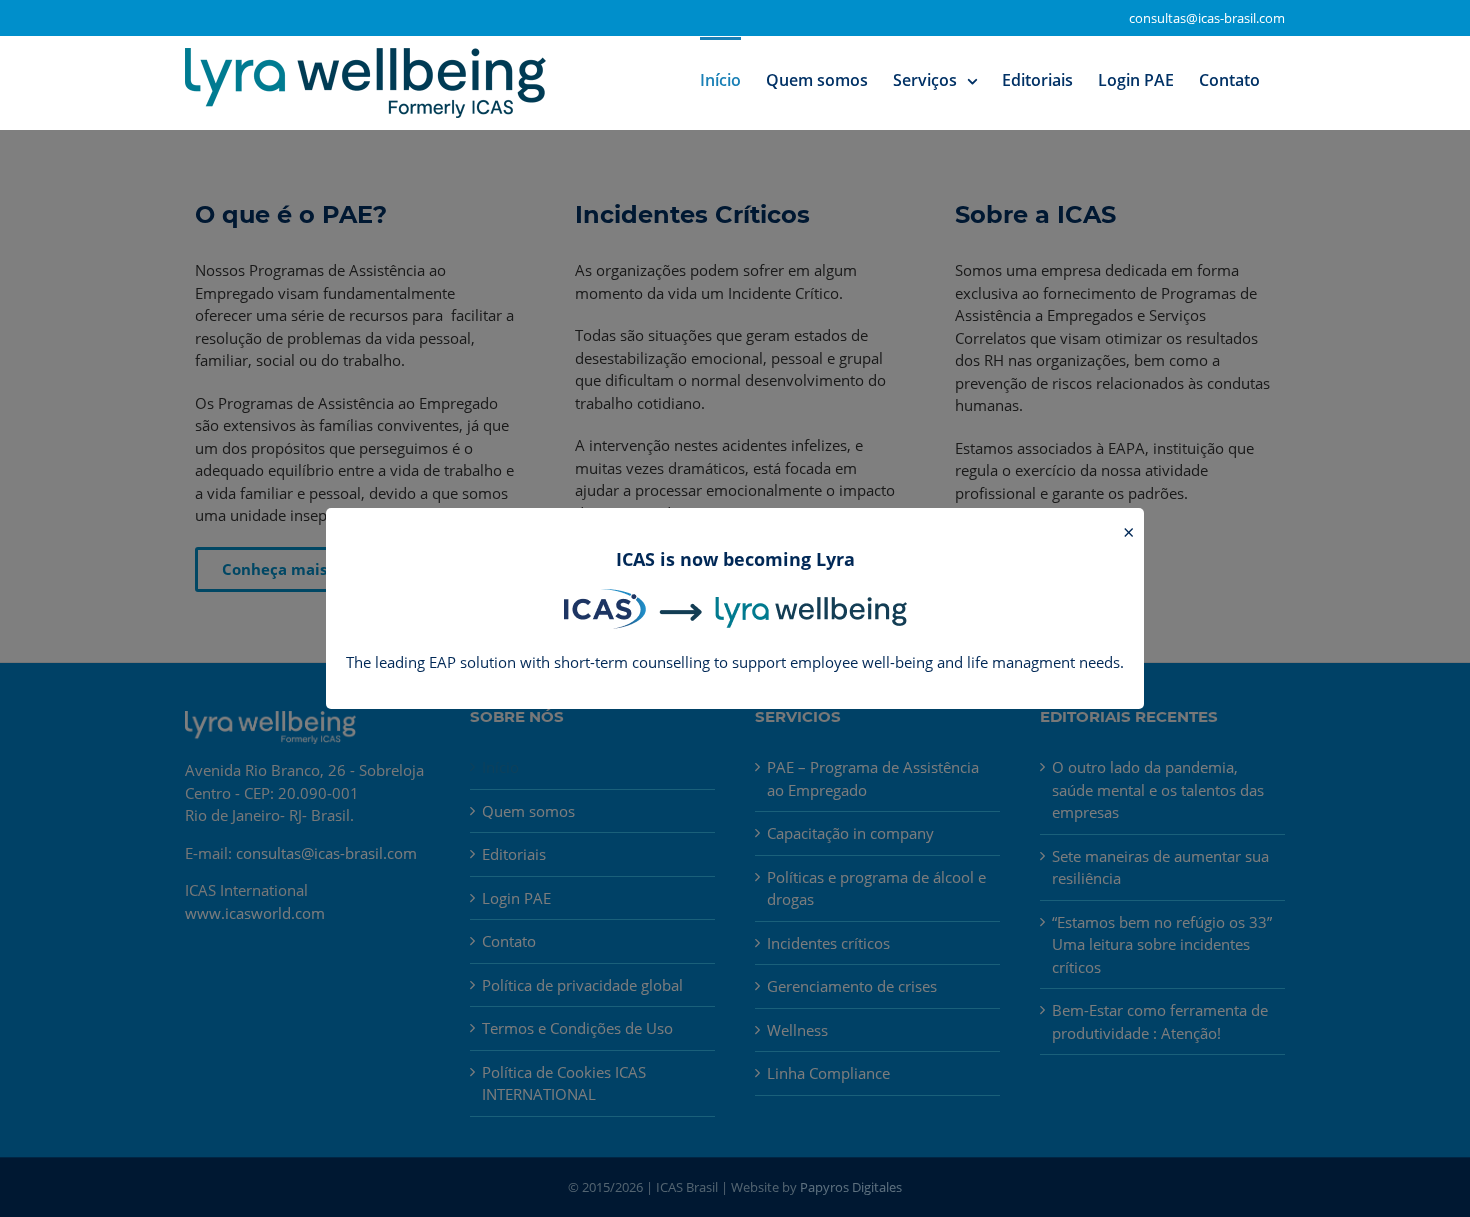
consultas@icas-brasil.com (1207, 18)
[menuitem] (720, 79)
